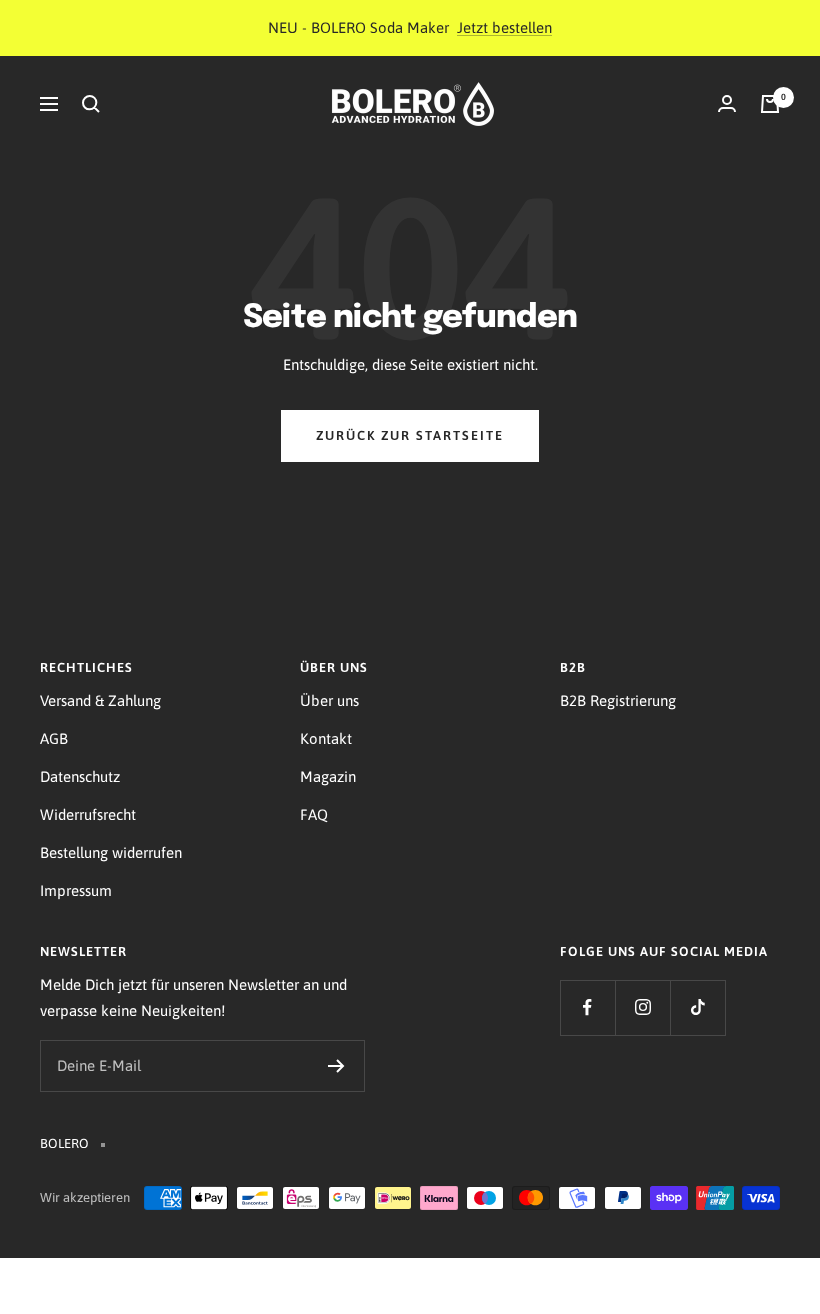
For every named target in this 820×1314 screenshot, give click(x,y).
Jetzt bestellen (504, 27)
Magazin (328, 776)
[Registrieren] (336, 1066)
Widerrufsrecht (88, 814)
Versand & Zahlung (100, 700)
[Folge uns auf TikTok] (697, 1007)
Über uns (329, 700)
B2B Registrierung (618, 700)
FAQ (314, 814)
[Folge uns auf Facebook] (587, 1007)
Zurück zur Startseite (410, 435)
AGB (54, 738)
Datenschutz (80, 776)
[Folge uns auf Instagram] (642, 1007)
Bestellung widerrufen (111, 852)
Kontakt (326, 738)
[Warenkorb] (770, 104)
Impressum (76, 890)
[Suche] (91, 104)
